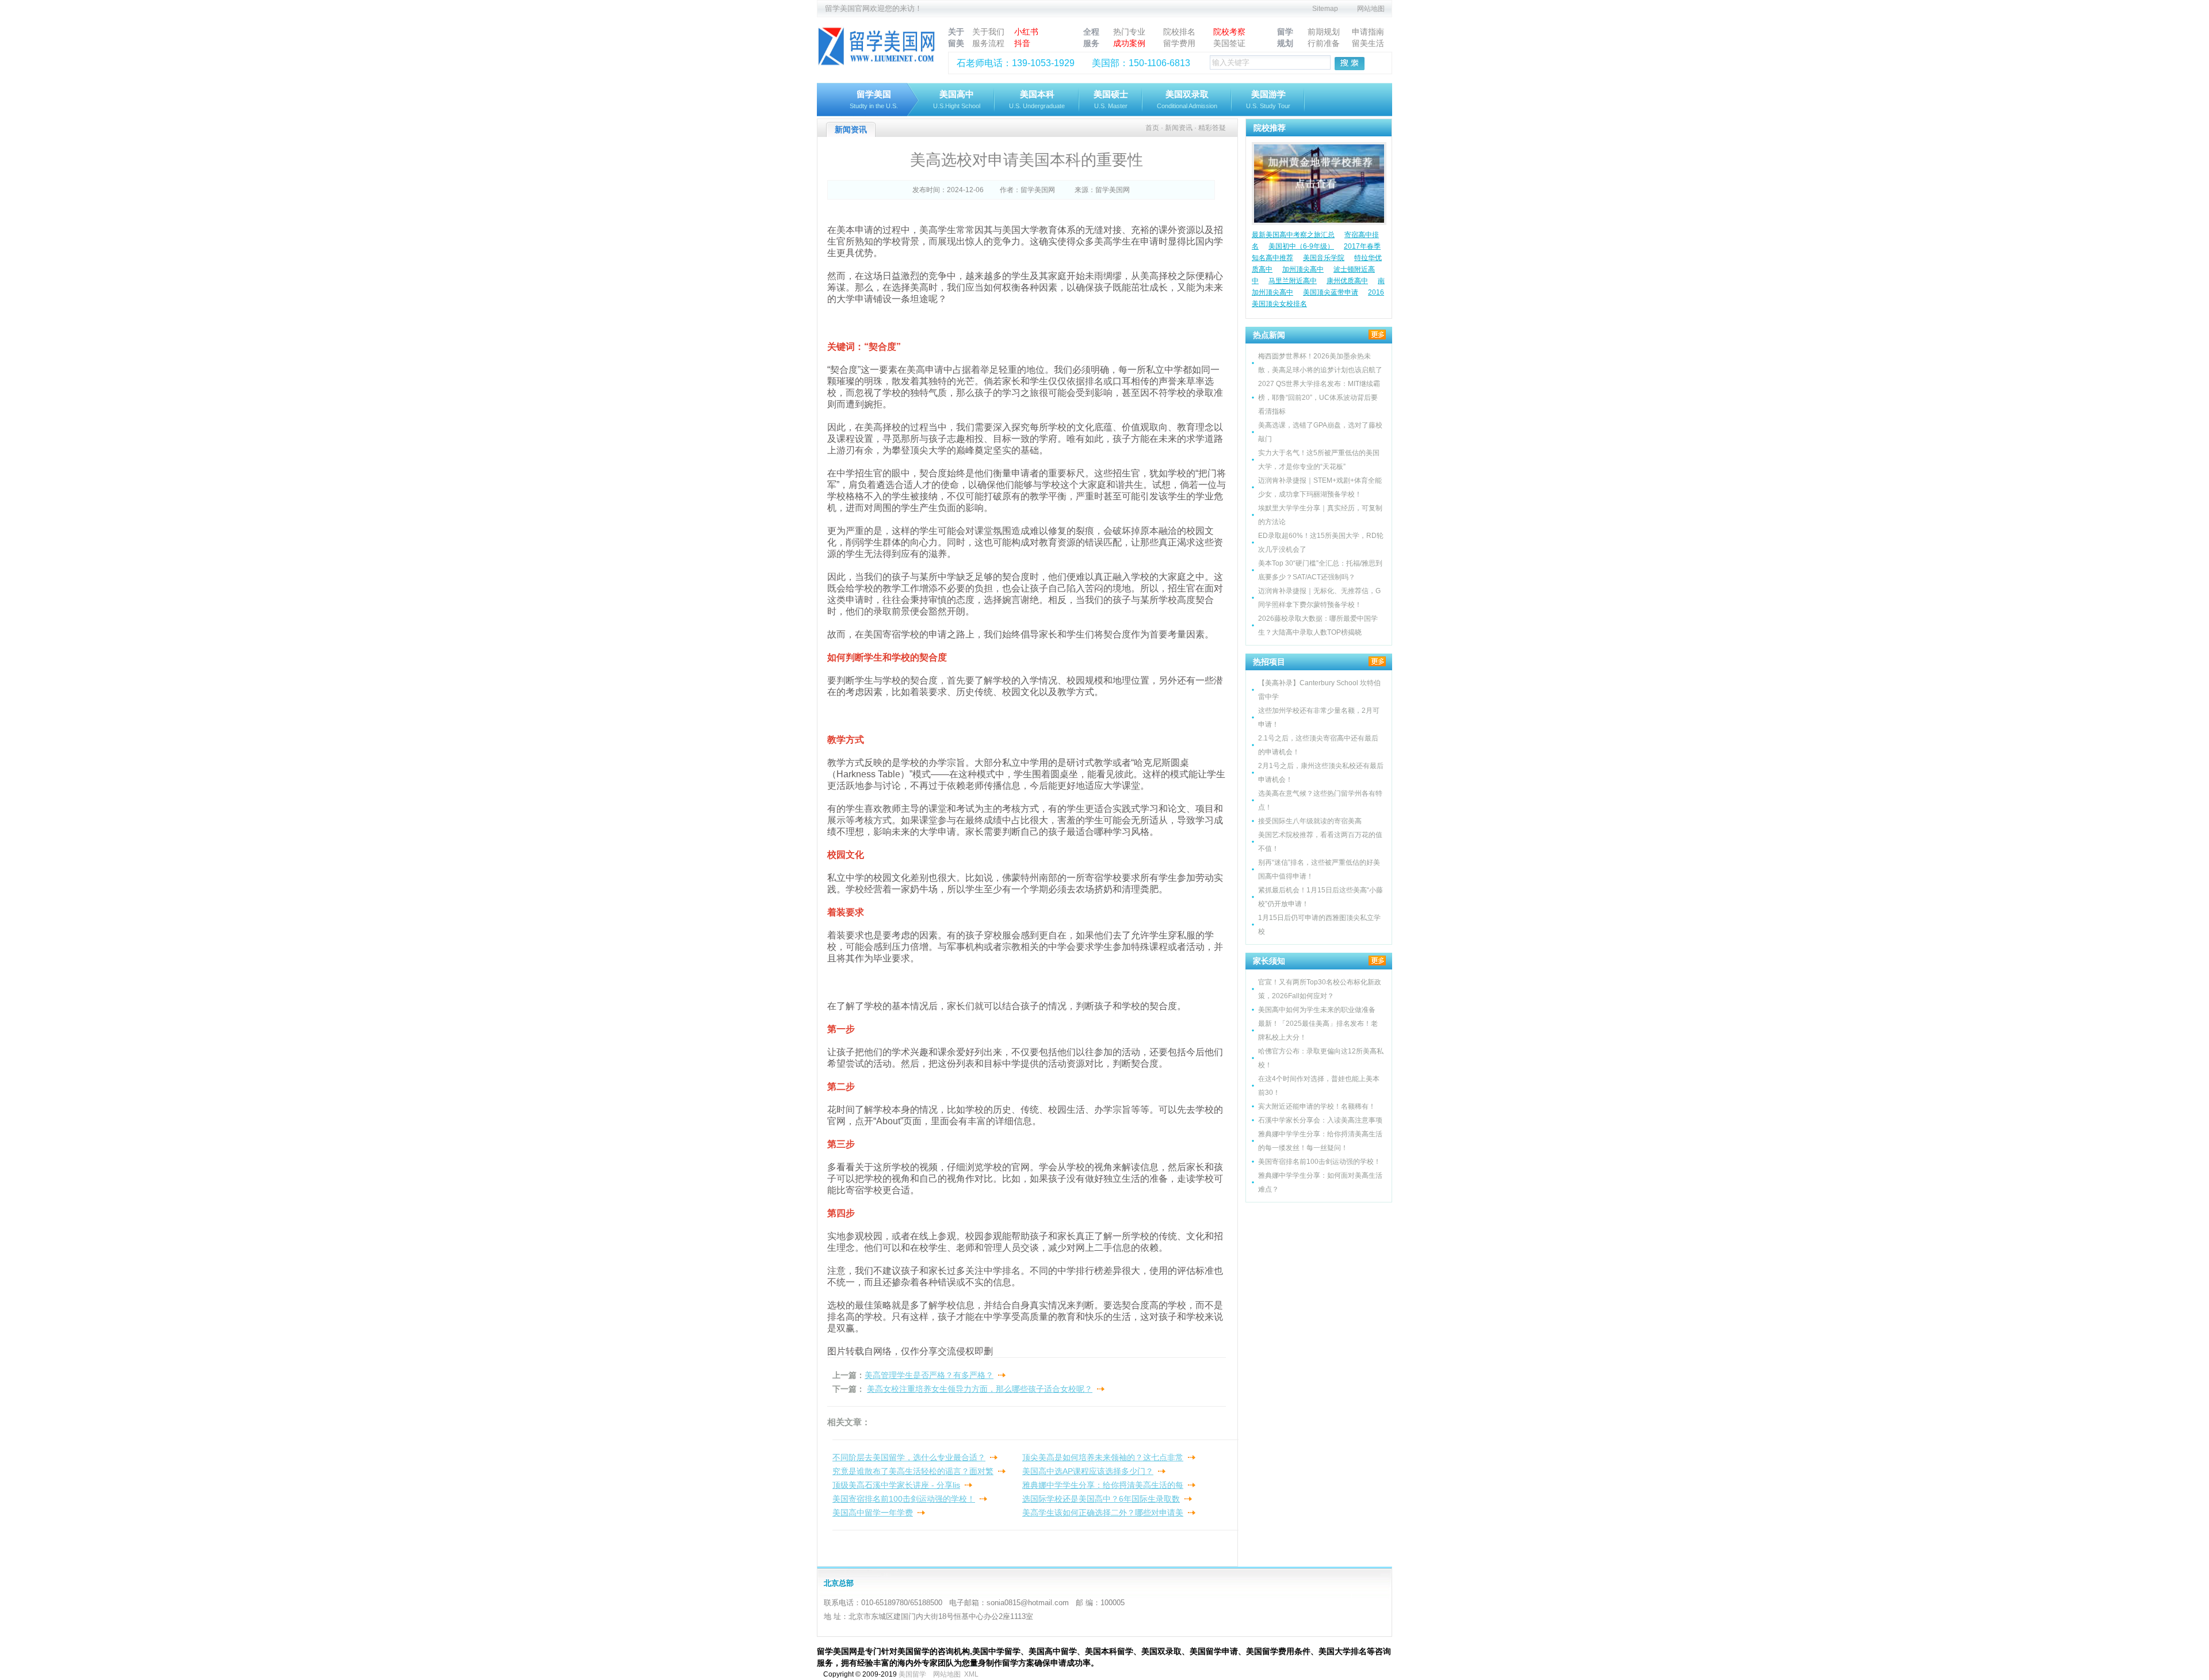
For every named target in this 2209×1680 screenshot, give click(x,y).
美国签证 (1229, 43)
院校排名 (1179, 32)
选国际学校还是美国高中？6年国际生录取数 (1101, 1499)
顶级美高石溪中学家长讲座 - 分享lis (896, 1485)
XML (971, 1674)
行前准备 (1324, 43)
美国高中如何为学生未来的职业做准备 (1317, 1010)
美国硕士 (1111, 99)
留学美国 (874, 99)
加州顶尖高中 (1303, 269)
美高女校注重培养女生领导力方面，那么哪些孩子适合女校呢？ (980, 1389)
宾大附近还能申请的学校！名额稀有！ (1317, 1106)
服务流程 (988, 43)
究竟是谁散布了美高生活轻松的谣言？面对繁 (913, 1471)
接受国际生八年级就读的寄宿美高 (1310, 821)
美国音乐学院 (1324, 258)
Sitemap (1325, 9)
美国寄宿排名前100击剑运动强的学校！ (904, 1499)
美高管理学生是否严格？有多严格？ (929, 1375)
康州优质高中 (1347, 281)
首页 (1152, 128)
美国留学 (912, 1674)
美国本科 (1037, 99)
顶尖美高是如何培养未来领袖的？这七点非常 (1103, 1457)
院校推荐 (1270, 128)
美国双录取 (1187, 99)
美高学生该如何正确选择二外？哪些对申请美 (1103, 1513)
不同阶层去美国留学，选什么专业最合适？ (909, 1457)
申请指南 (1368, 32)
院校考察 (1229, 32)
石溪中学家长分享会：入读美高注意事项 (1320, 1120)
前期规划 (1324, 32)
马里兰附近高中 (1293, 281)
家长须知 (1269, 961)
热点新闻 (1269, 335)
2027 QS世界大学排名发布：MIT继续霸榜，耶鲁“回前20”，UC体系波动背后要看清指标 (1319, 398)
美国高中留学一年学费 (873, 1513)
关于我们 (988, 32)
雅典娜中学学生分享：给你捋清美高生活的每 (1103, 1485)
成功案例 (1129, 43)
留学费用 (1179, 43)
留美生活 (1368, 43)
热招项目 (1269, 662)
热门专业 (1129, 32)
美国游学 (1268, 99)
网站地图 (1371, 9)
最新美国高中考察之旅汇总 (1293, 235)
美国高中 (957, 99)
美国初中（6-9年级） (1301, 246)
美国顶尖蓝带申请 (1331, 292)
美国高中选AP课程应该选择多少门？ (1088, 1471)
